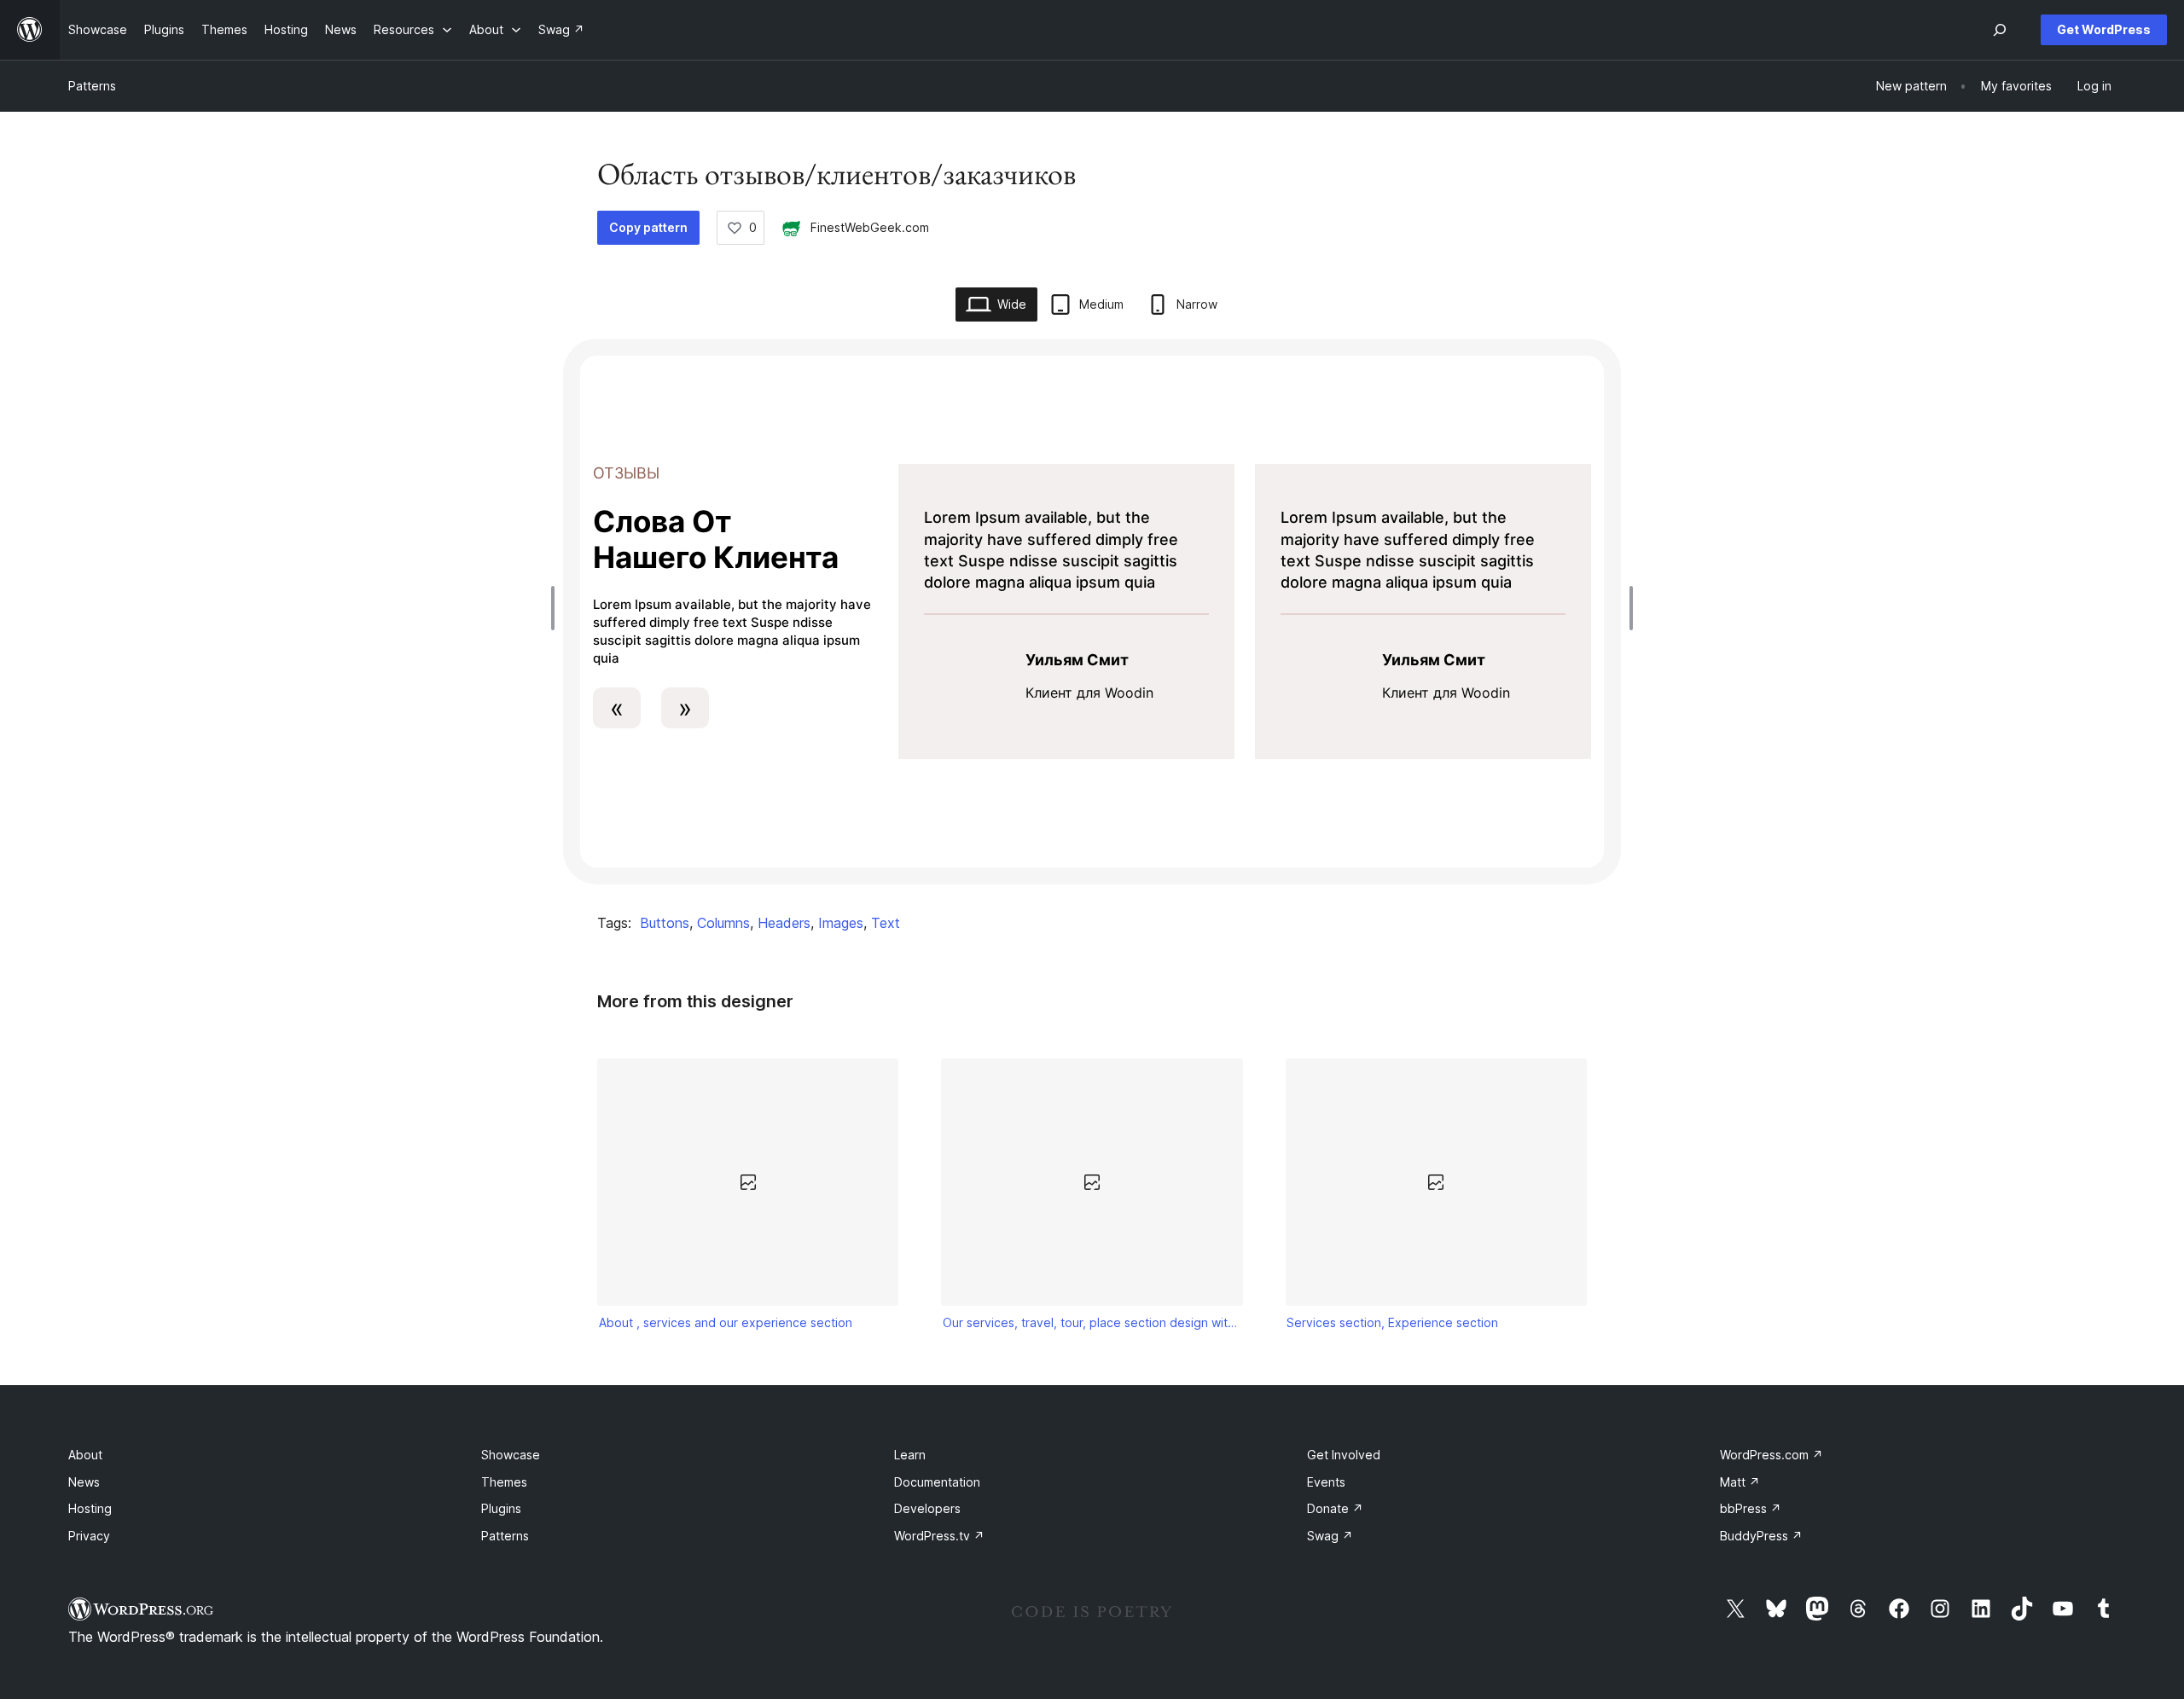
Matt (1740, 1482)
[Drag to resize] (557, 608)
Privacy (89, 1536)
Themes (504, 1482)
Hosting (90, 1508)
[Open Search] (2000, 30)
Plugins (501, 1508)
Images (841, 923)
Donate (1335, 1508)
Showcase (511, 1455)
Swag (1330, 1536)
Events (1326, 1482)
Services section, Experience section (1392, 1322)
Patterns (92, 86)
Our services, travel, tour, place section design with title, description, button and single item (1092, 1322)
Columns (723, 923)
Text (886, 923)
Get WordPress (2104, 29)
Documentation (937, 1482)
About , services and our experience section (726, 1322)
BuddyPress (1761, 1536)
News (84, 1482)
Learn (910, 1455)
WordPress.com (1772, 1455)
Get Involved (1344, 1455)
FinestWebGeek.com (870, 227)
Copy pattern (648, 227)
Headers (784, 923)
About (85, 1455)
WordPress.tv (939, 1536)
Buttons (665, 923)
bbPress (1751, 1508)
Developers (927, 1508)
